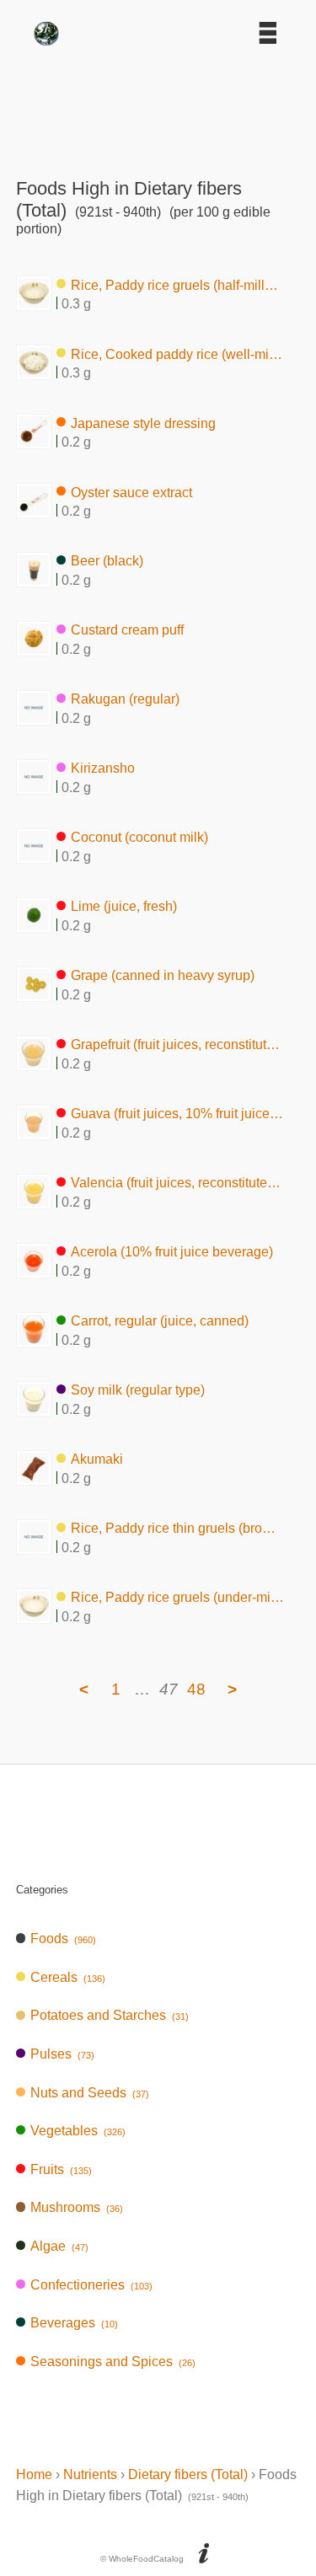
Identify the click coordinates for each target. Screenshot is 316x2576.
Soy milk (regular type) (138, 1390)
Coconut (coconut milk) (139, 837)
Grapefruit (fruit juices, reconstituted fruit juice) (177, 1044)
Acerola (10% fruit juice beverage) (172, 1252)
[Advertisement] (158, 106)
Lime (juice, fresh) (124, 906)
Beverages (74, 2323)
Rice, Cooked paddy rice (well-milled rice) (177, 353)
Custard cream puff (127, 630)
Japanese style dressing (143, 423)
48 (196, 1689)
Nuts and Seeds (90, 2093)
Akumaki (97, 1459)
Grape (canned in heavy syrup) (163, 975)
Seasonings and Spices (113, 2362)
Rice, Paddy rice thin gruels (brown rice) (177, 1528)
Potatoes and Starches (110, 2015)
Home (34, 2474)
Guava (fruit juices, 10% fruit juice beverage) (177, 1114)
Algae (59, 2246)
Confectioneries (91, 2285)
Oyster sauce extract (131, 492)
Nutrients (90, 2474)
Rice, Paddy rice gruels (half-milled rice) (177, 284)
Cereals (68, 1977)
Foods (63, 1939)
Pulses (62, 2054)
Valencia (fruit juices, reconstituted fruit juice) (177, 1183)
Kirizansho (103, 768)
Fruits (61, 2169)
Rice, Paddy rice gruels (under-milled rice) (177, 1597)
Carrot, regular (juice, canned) (160, 1321)
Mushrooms (77, 2207)
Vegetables (78, 2131)
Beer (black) (107, 561)
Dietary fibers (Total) (188, 2474)
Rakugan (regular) (125, 699)
